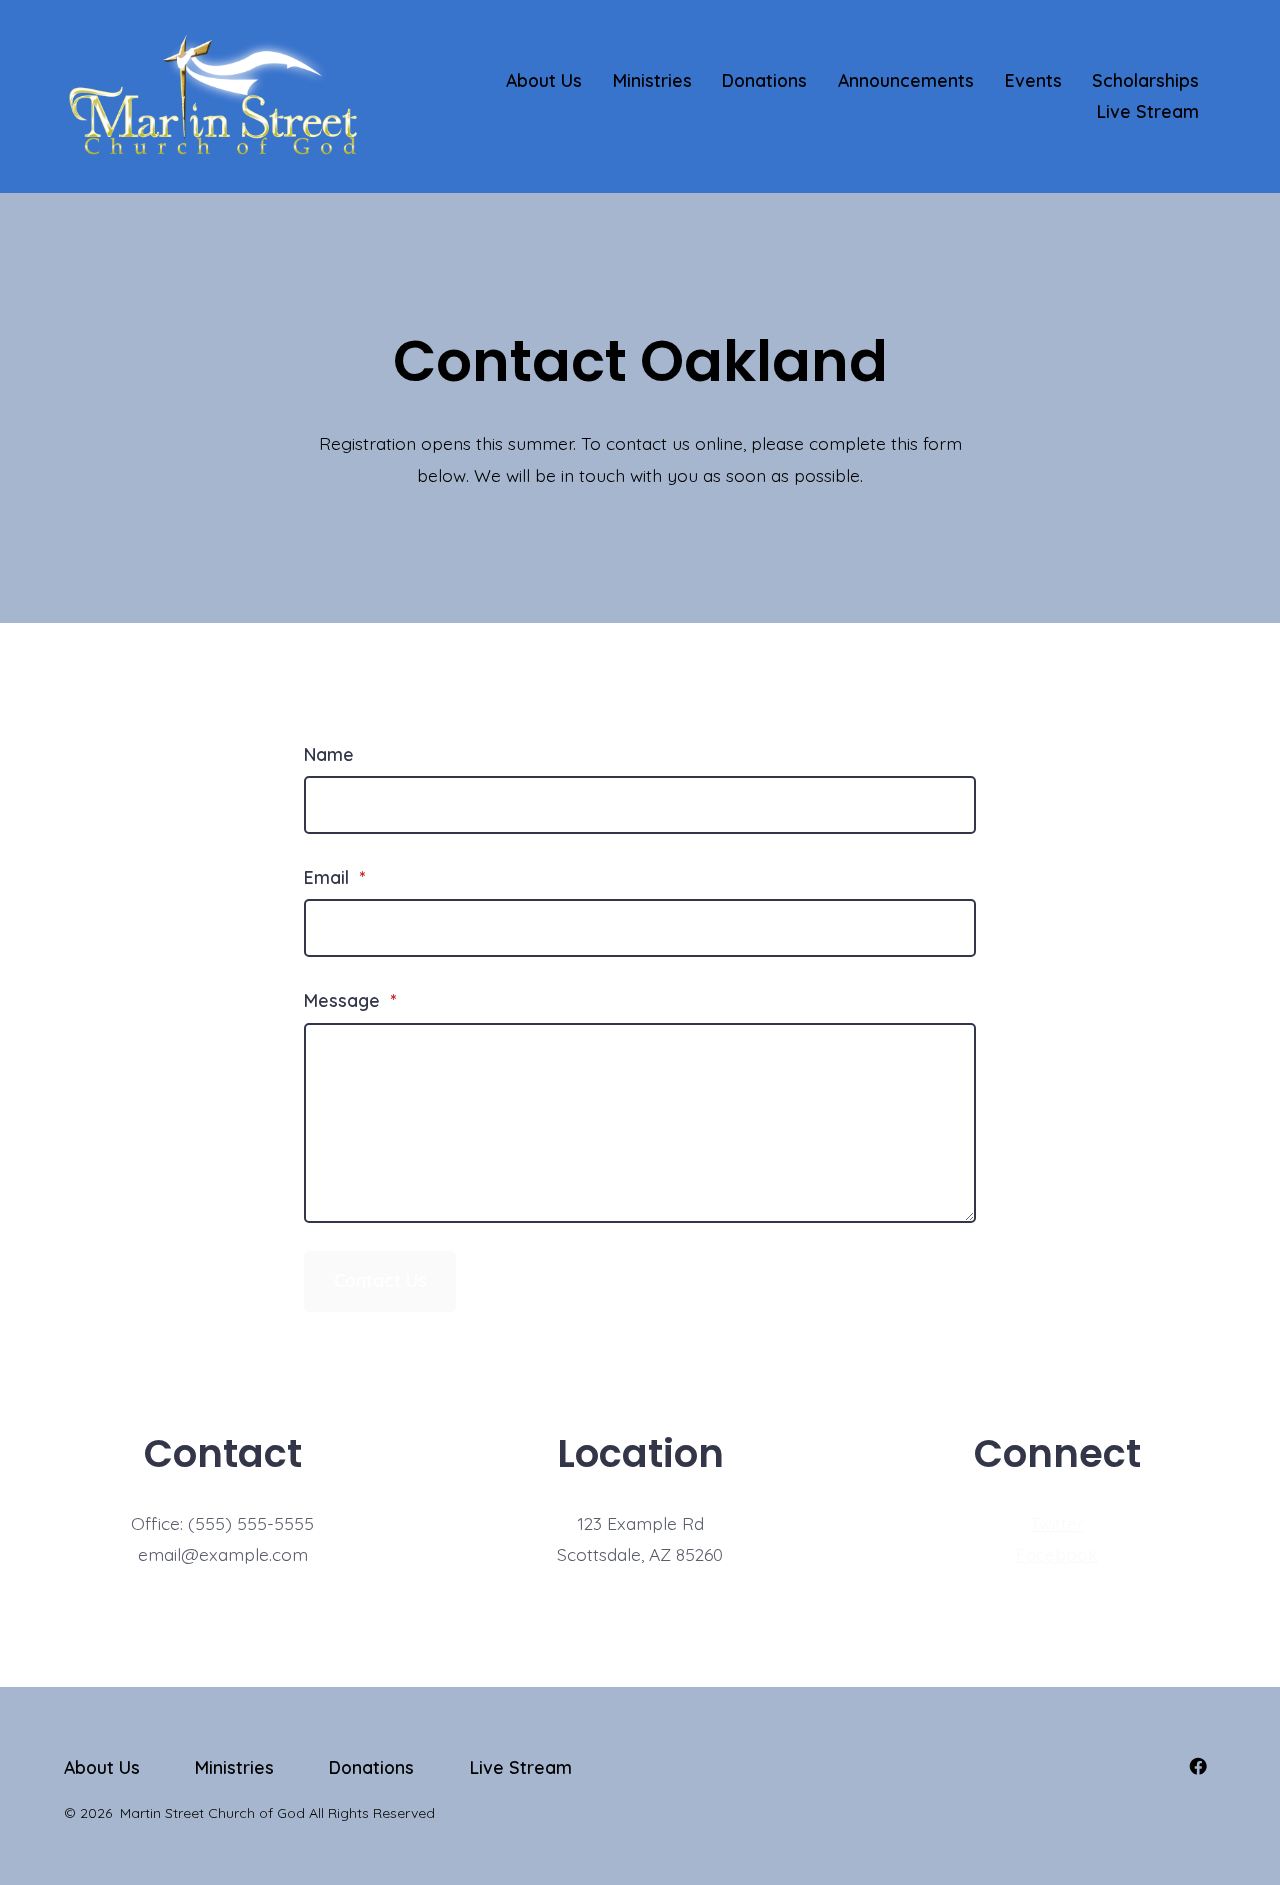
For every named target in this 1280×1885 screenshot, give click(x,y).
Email (334, 877)
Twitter (1057, 1523)
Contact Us (380, 1280)
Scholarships (1145, 80)
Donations (764, 80)
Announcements (906, 80)
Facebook (1057, 1554)
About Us (544, 80)
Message (350, 1000)
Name (329, 754)
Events (1033, 80)
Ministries (652, 80)
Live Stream (1148, 111)
